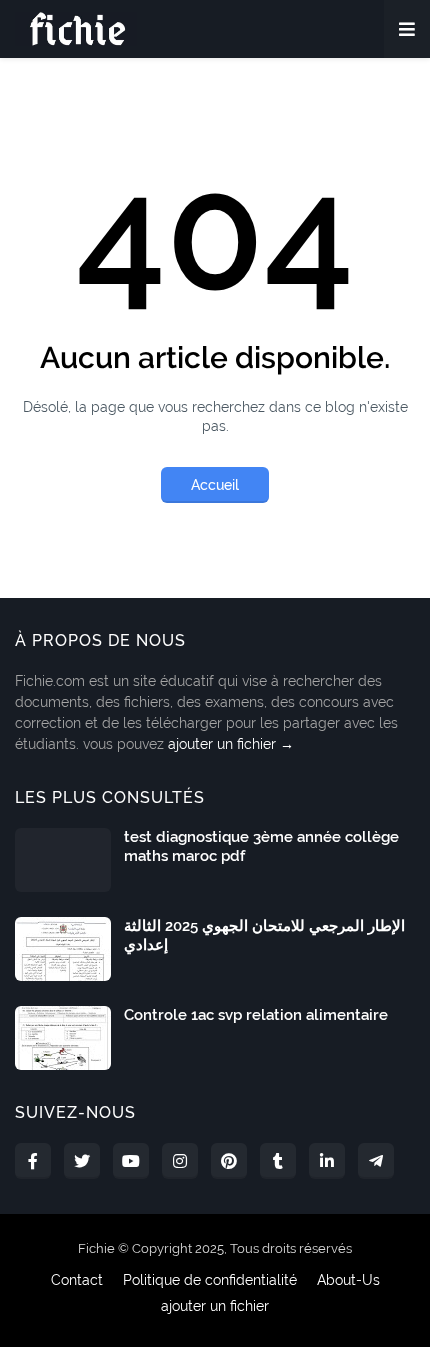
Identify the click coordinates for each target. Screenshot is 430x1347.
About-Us (348, 1280)
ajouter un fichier (215, 1306)
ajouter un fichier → (231, 744)
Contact (77, 1280)
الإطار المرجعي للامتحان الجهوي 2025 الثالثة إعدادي (264, 936)
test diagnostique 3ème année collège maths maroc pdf (261, 847)
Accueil (215, 485)
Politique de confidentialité (210, 1280)
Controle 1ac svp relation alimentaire (256, 1015)
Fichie (96, 1248)
